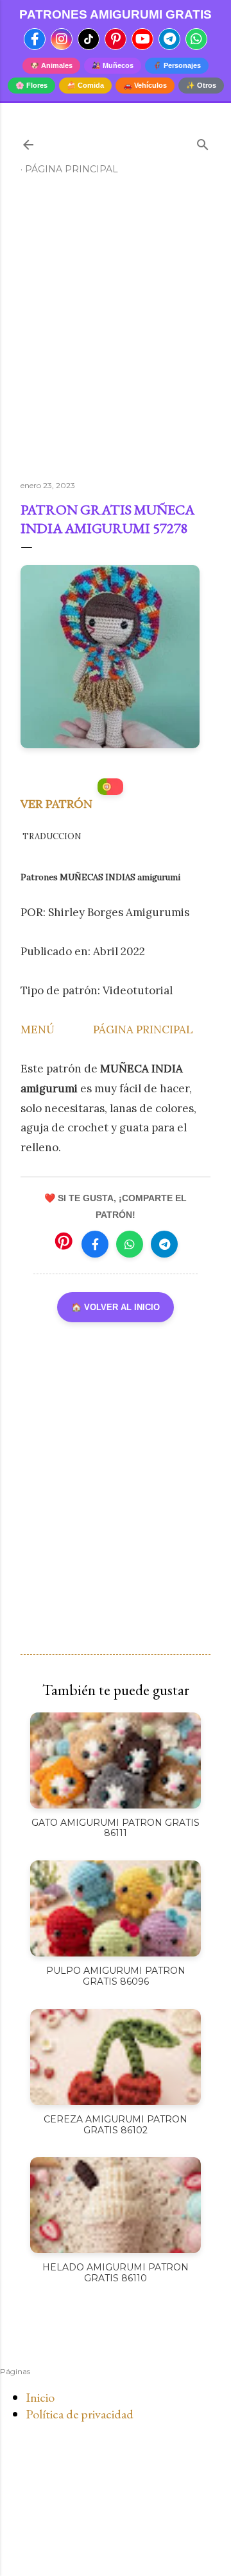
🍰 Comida (85, 85)
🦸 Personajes (177, 65)
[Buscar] (203, 142)
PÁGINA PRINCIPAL (143, 1030)
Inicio (40, 2397)
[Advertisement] (116, 333)
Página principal (72, 169)
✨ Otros (201, 85)
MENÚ (38, 1030)
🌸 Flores (31, 85)
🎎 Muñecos (113, 65)
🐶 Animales (51, 65)
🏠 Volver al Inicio (116, 1307)
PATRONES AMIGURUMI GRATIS (116, 14)
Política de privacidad (80, 2414)
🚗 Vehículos (145, 85)
